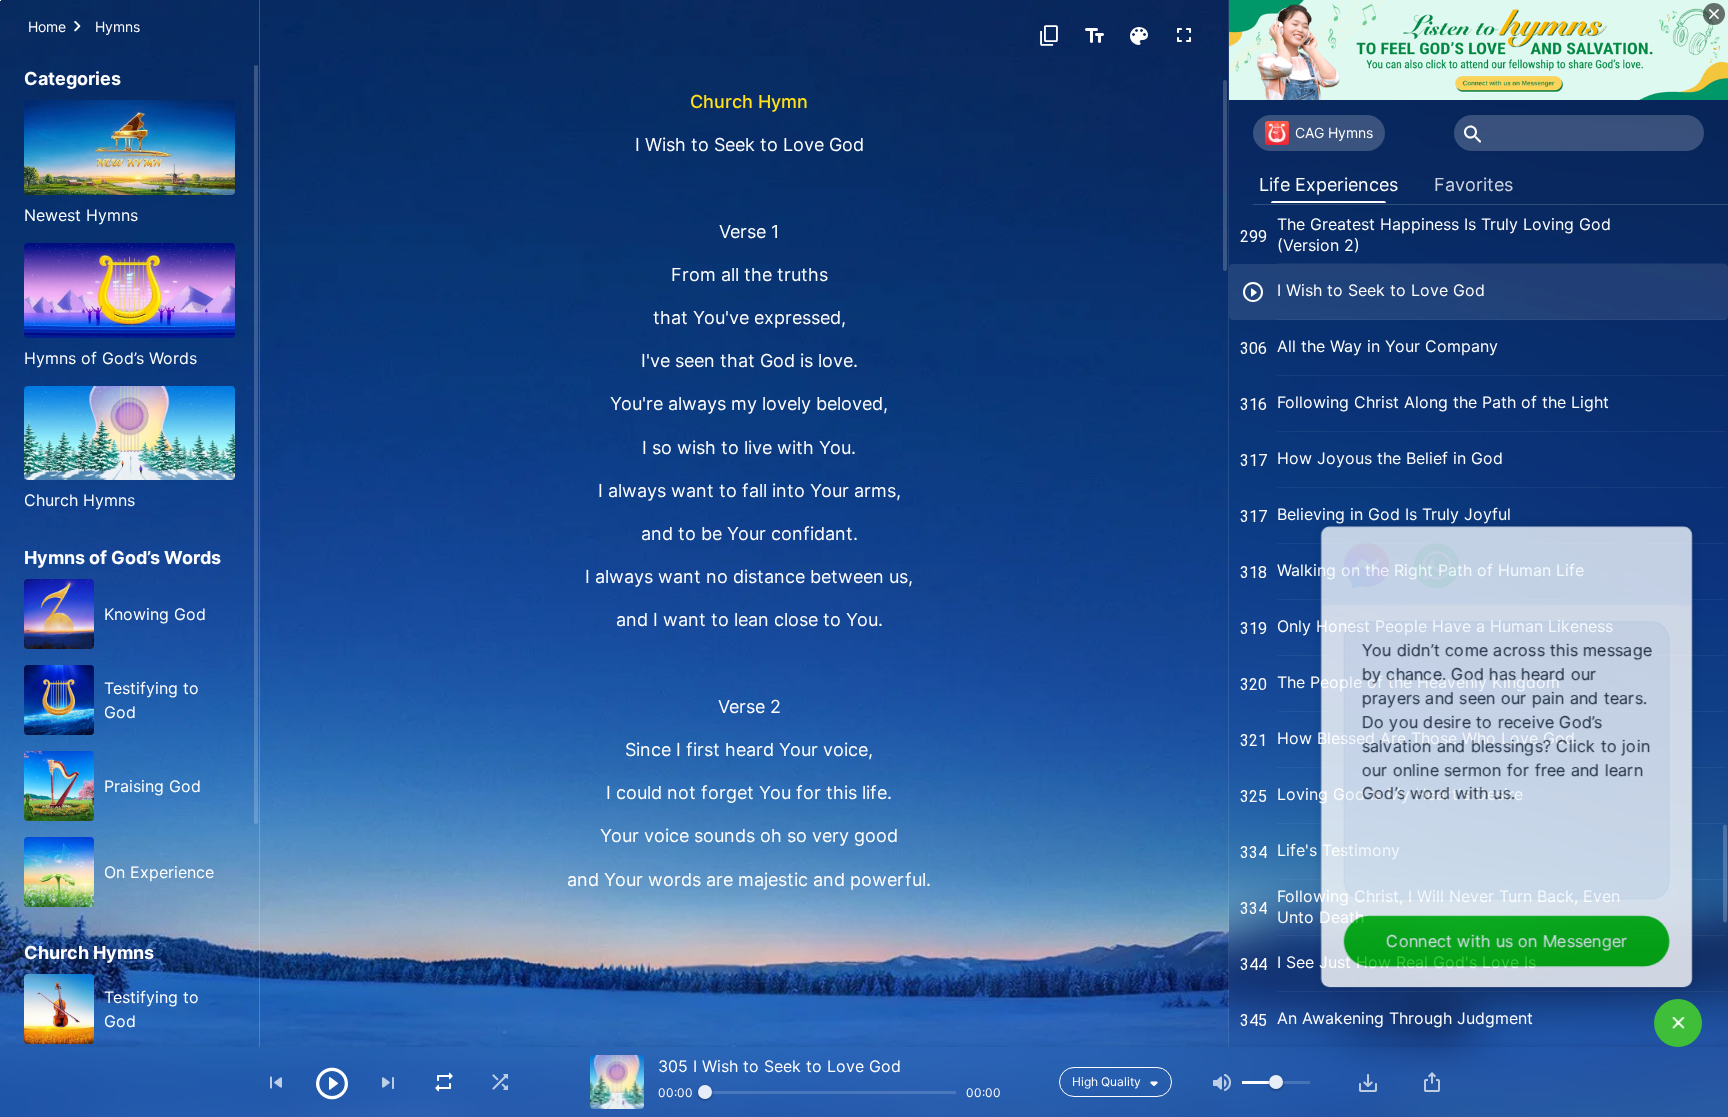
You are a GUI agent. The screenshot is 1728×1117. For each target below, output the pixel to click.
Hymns (117, 26)
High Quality (1106, 1081)
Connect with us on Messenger (1512, 942)
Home (47, 26)
